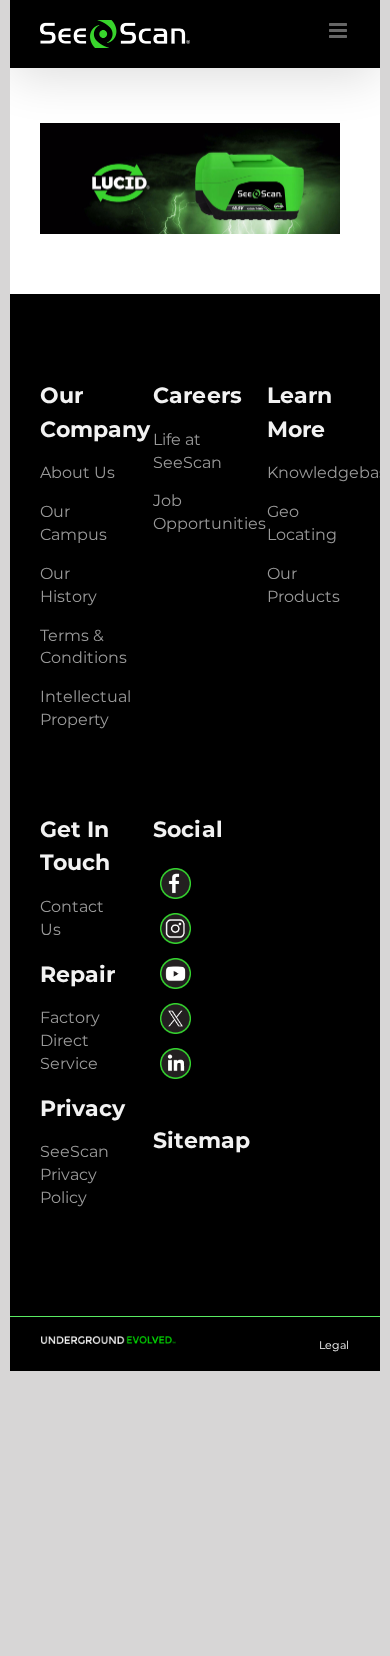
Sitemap (201, 1140)
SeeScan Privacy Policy (74, 1174)
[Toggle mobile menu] (339, 30)
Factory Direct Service (70, 1040)
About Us (77, 472)
